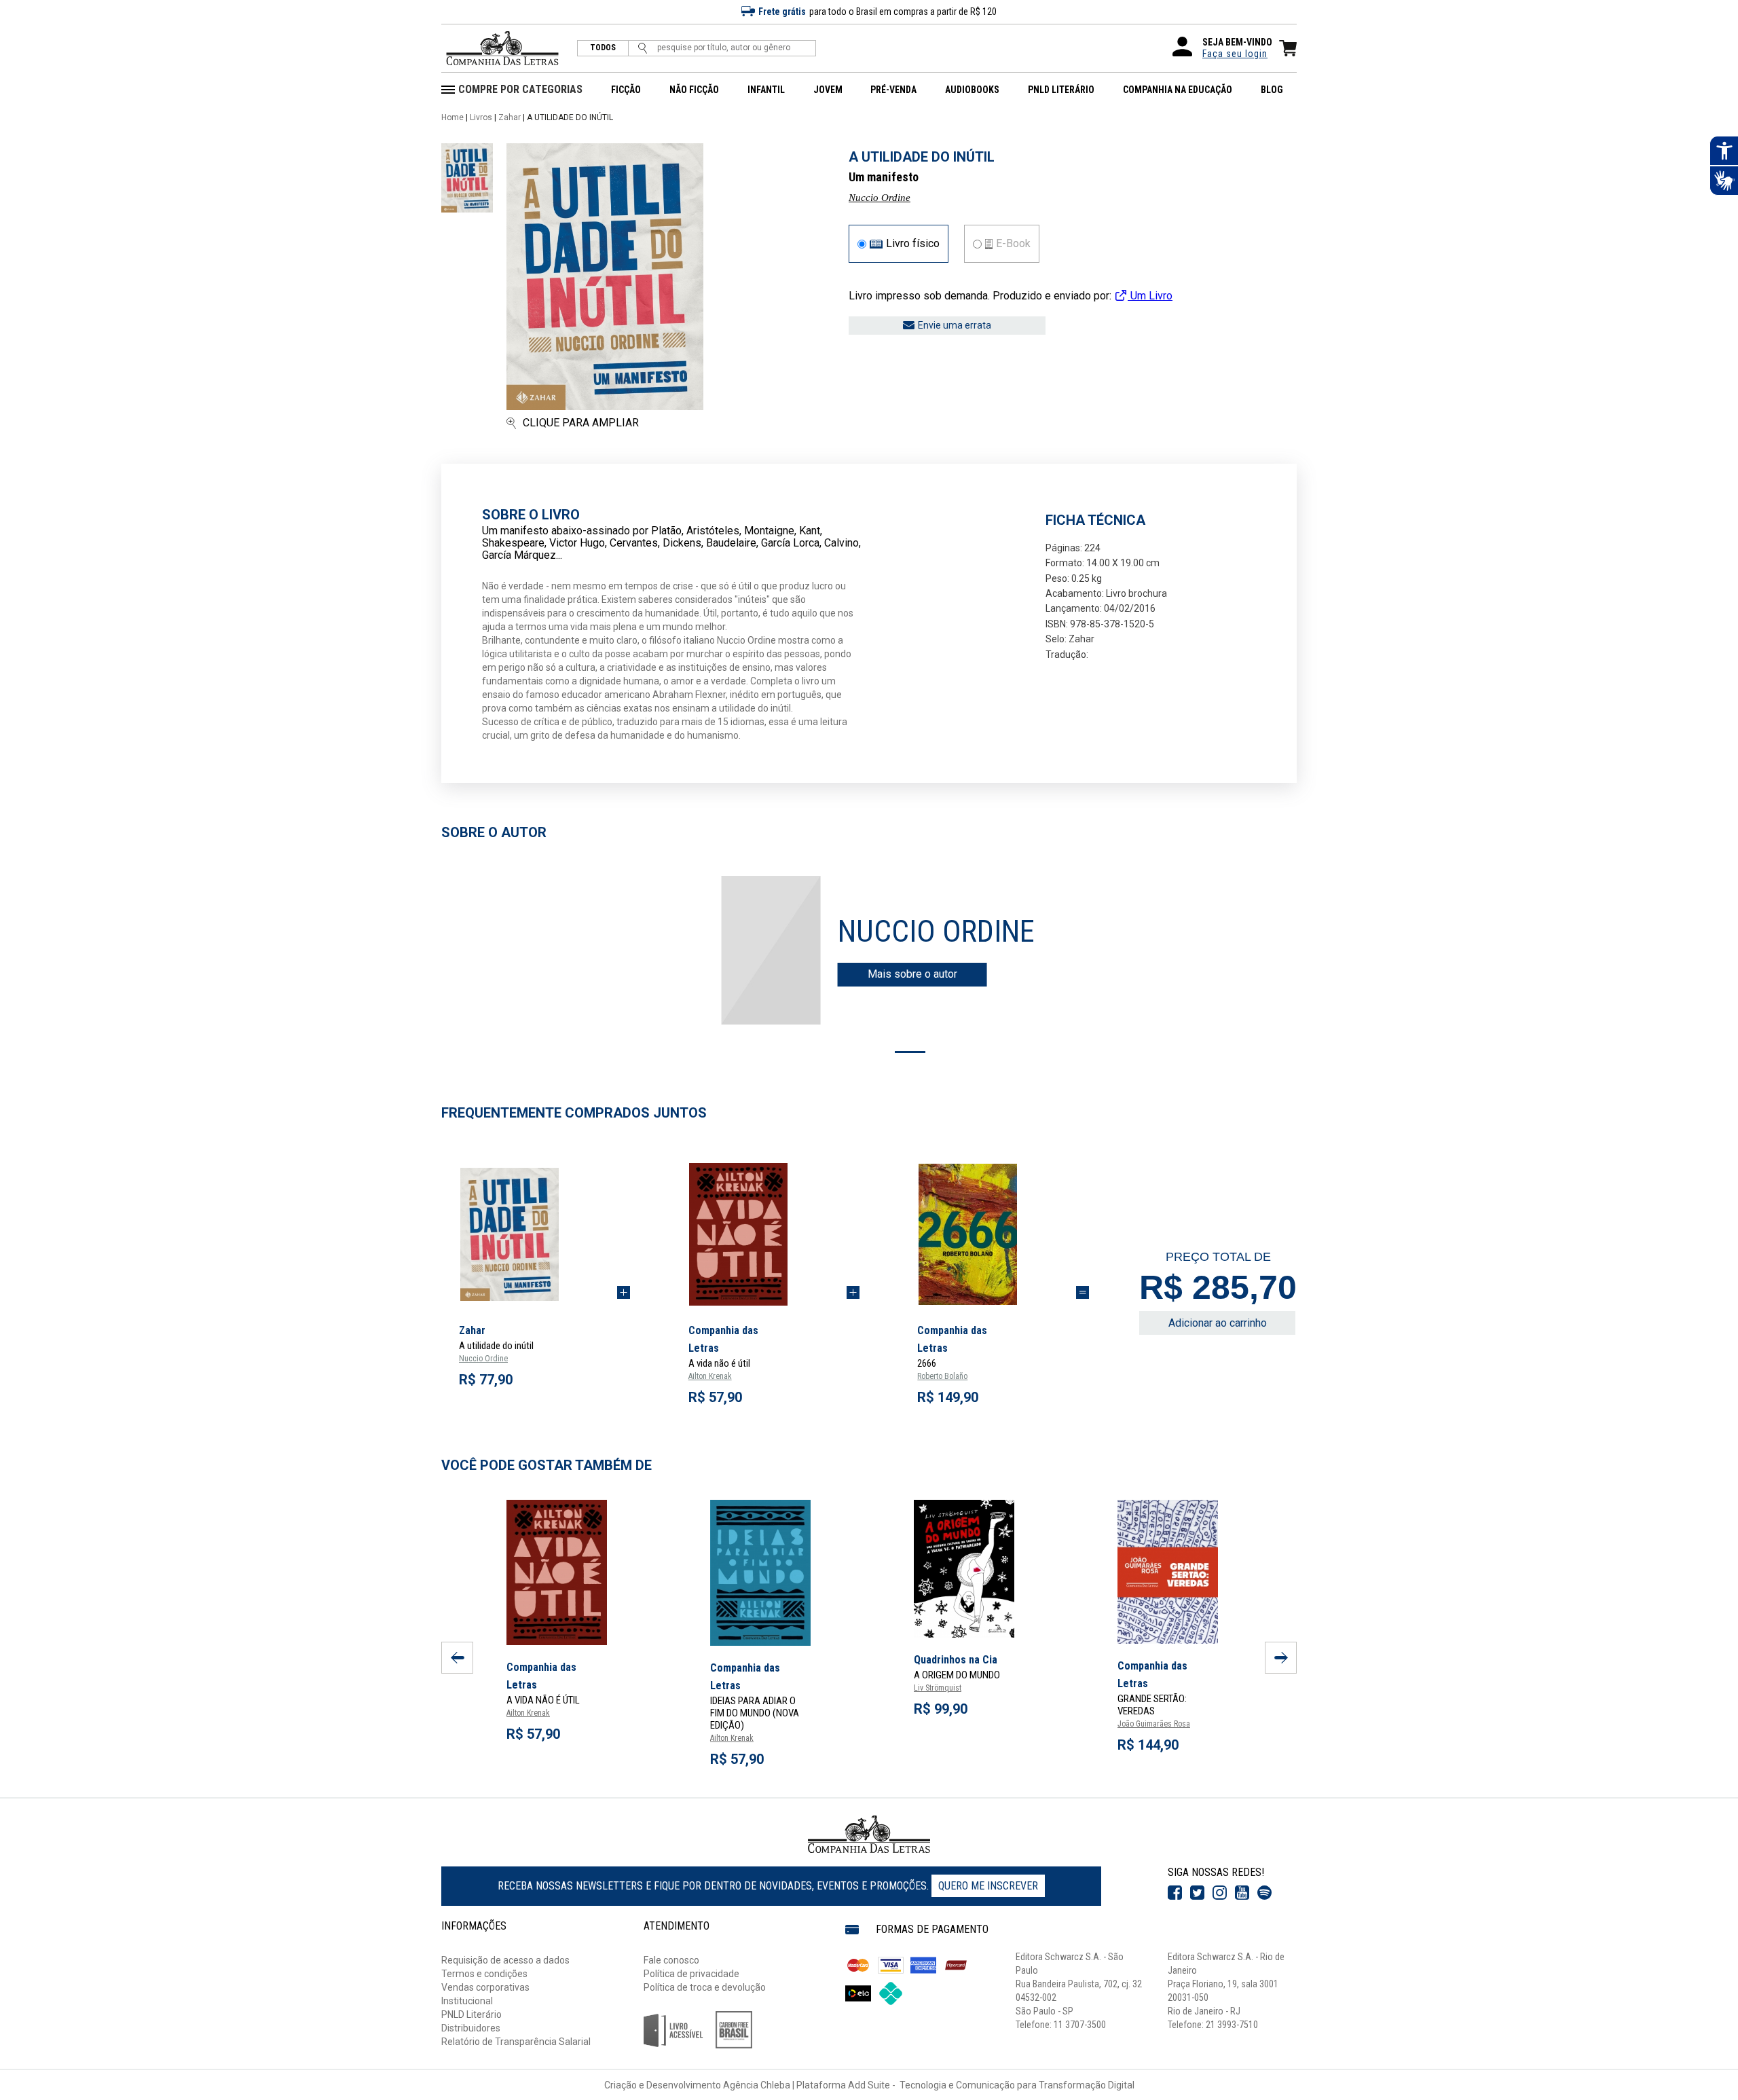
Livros (481, 117)
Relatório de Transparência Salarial (516, 2042)
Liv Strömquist (938, 1688)
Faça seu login (1235, 54)
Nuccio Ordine (880, 198)
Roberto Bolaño (942, 1376)
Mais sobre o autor (912, 974)
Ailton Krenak (710, 1376)
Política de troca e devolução (705, 1987)
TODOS (603, 48)
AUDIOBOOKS (972, 90)
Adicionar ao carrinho (1218, 1323)
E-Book (1013, 244)
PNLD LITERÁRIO (1061, 90)
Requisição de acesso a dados (505, 1960)
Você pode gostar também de (547, 1465)
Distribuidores (471, 2028)
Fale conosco (671, 1960)
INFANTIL (766, 90)
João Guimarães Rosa (1154, 1724)
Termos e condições (484, 1974)
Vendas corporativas (485, 1987)
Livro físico (913, 244)
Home (452, 117)
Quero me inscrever (988, 1886)
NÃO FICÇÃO (694, 90)
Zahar (510, 117)
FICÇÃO (626, 90)
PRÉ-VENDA (893, 90)
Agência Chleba (757, 2085)
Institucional (467, 2001)
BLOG (1272, 90)
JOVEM (828, 90)
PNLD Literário (472, 2014)
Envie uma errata (955, 325)
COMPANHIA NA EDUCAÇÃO (1178, 90)
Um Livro (1150, 296)
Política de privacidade (691, 1974)
